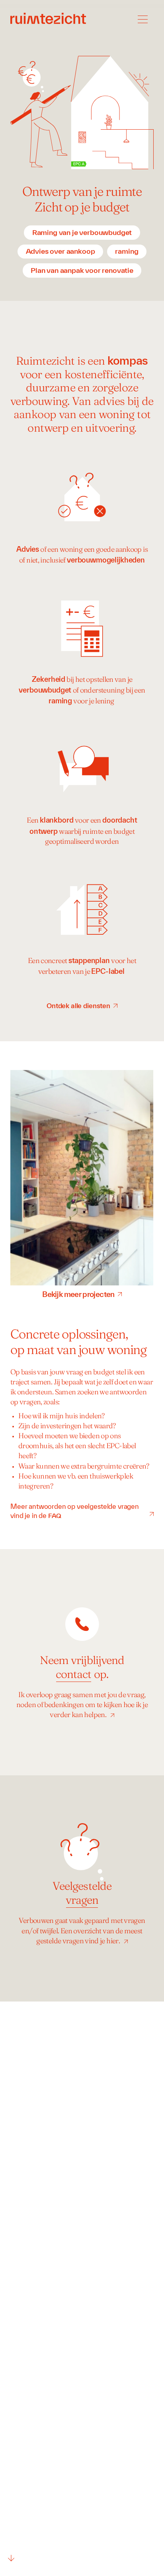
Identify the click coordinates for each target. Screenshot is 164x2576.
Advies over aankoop (61, 251)
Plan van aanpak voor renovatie (82, 270)
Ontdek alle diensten (78, 1006)
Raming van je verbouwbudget (82, 232)
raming (127, 251)
